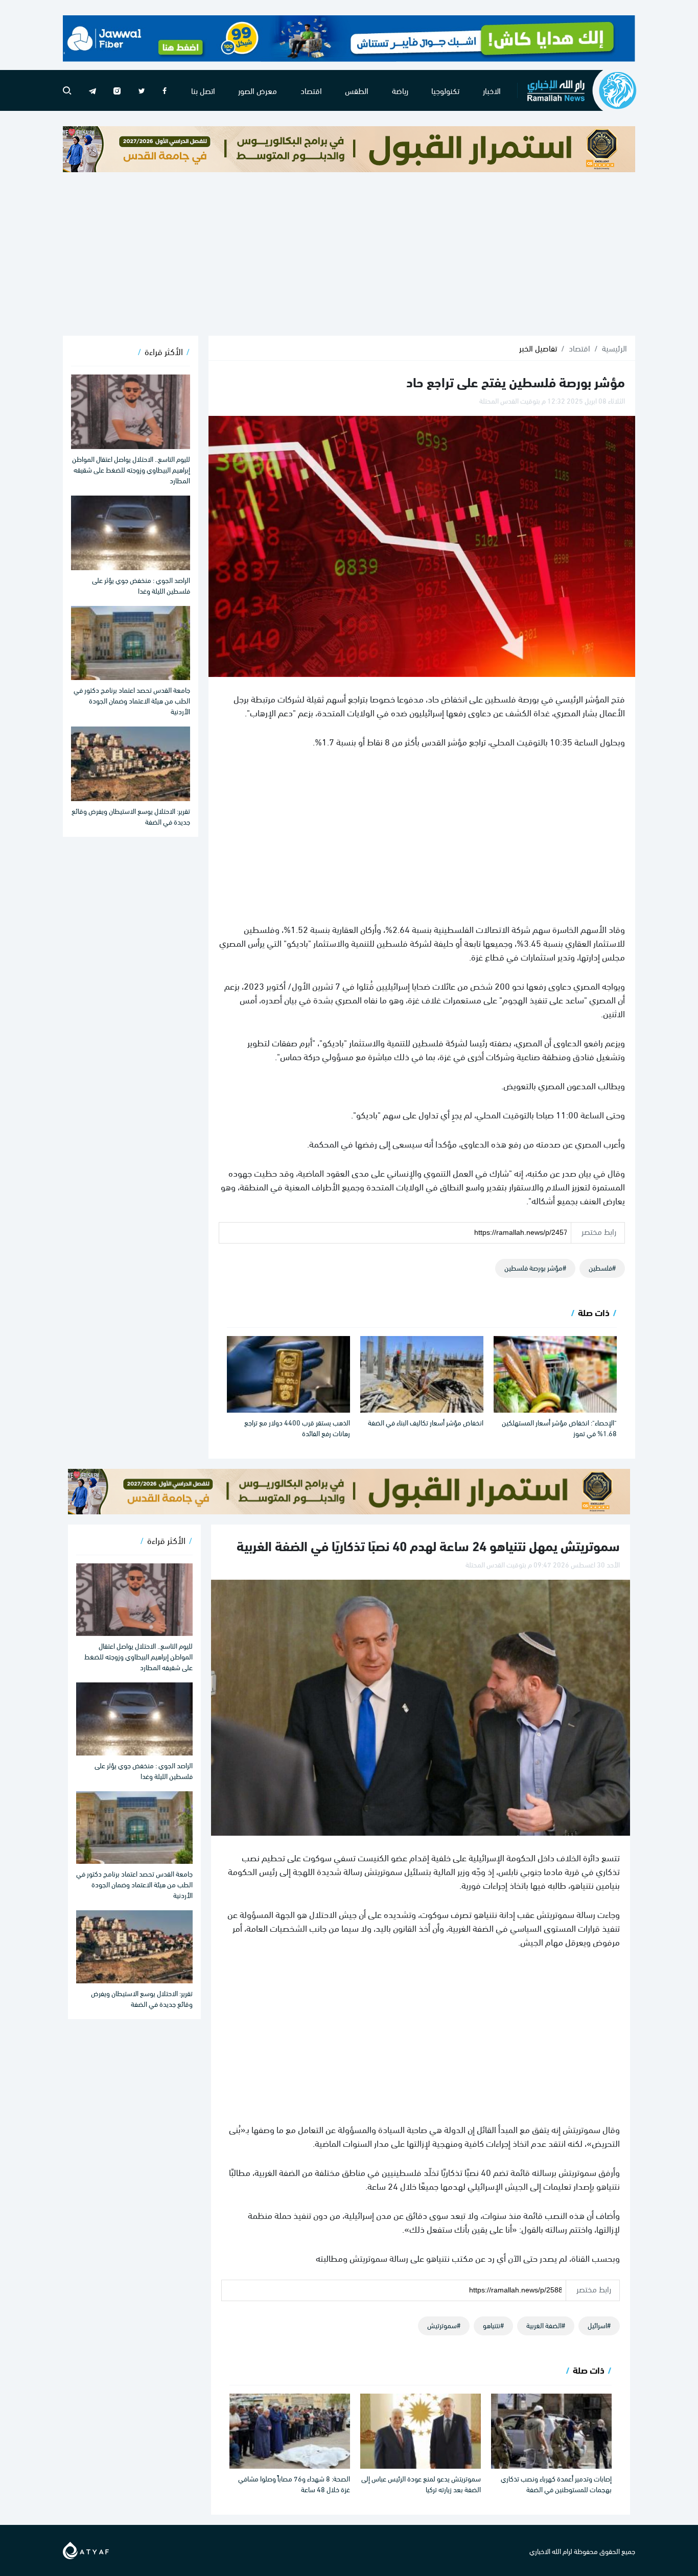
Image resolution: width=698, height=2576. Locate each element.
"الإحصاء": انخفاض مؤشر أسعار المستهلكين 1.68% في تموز (559, 1427)
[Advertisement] (349, 254)
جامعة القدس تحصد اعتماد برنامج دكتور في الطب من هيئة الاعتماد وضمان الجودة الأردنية (132, 700)
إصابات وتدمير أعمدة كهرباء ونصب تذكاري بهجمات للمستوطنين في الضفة (556, 2484)
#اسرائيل (599, 2325)
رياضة (400, 90)
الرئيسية (614, 348)
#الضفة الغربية (546, 2325)
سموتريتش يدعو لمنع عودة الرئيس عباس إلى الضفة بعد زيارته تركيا (421, 2484)
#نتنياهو (493, 2325)
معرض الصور (258, 90)
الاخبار (492, 90)
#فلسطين (602, 1267)
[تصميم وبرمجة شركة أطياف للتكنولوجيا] (86, 2549)
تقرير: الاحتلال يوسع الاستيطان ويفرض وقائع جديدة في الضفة (131, 816)
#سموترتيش (444, 2325)
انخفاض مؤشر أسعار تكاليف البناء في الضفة (426, 1422)
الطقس (357, 90)
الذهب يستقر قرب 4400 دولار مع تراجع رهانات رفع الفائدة (297, 1427)
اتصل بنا (203, 90)
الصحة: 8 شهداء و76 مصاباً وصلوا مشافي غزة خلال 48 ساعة (294, 2484)
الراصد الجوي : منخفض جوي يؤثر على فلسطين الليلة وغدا (141, 585)
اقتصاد (311, 90)
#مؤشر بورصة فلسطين (535, 1267)
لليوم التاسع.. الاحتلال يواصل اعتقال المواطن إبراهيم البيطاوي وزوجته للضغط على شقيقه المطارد (131, 469)
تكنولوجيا (445, 90)
